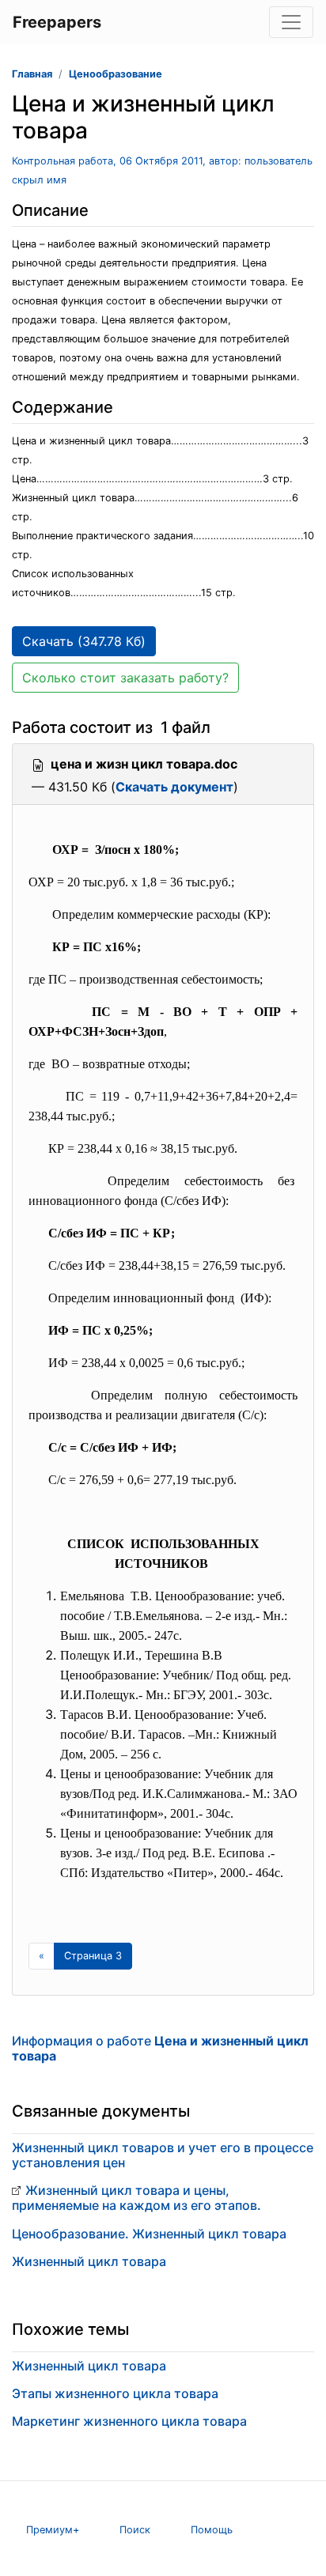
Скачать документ (174, 787)
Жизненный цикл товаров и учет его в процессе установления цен (163, 2155)
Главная (32, 74)
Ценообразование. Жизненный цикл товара (149, 2234)
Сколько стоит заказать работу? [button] (125, 678)
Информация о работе (160, 2048)
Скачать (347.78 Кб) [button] (84, 641)
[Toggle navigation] (291, 22)
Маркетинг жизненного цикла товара (129, 2421)
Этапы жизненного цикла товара (115, 2393)
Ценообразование (116, 74)
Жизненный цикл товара (89, 2261)
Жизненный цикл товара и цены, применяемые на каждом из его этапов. (136, 2198)
